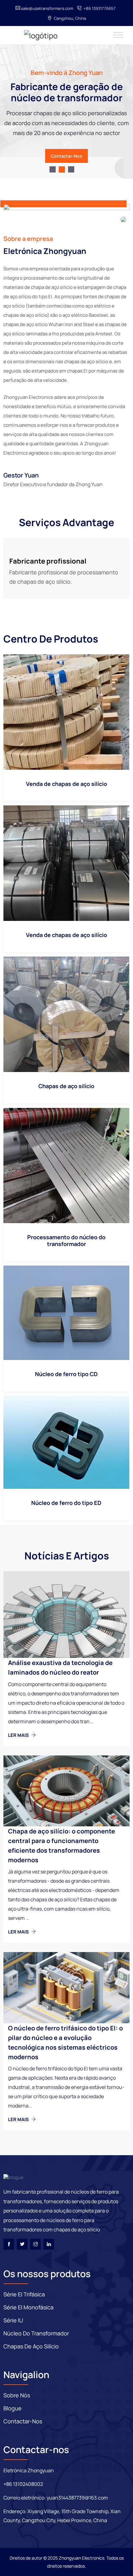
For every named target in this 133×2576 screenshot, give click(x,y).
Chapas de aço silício (66, 1086)
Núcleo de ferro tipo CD (66, 1374)
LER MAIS (19, 1735)
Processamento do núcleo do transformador (66, 1240)
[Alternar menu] (118, 35)
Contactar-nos (66, 156)
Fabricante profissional (48, 561)
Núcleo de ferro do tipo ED (66, 1503)
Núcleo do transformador (36, 2333)
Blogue (13, 2408)
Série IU (13, 2320)
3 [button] (71, 169)
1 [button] (53, 169)
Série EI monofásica (28, 2307)
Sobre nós (17, 2395)
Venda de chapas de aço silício (66, 784)
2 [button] (62, 169)
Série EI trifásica (24, 2294)
